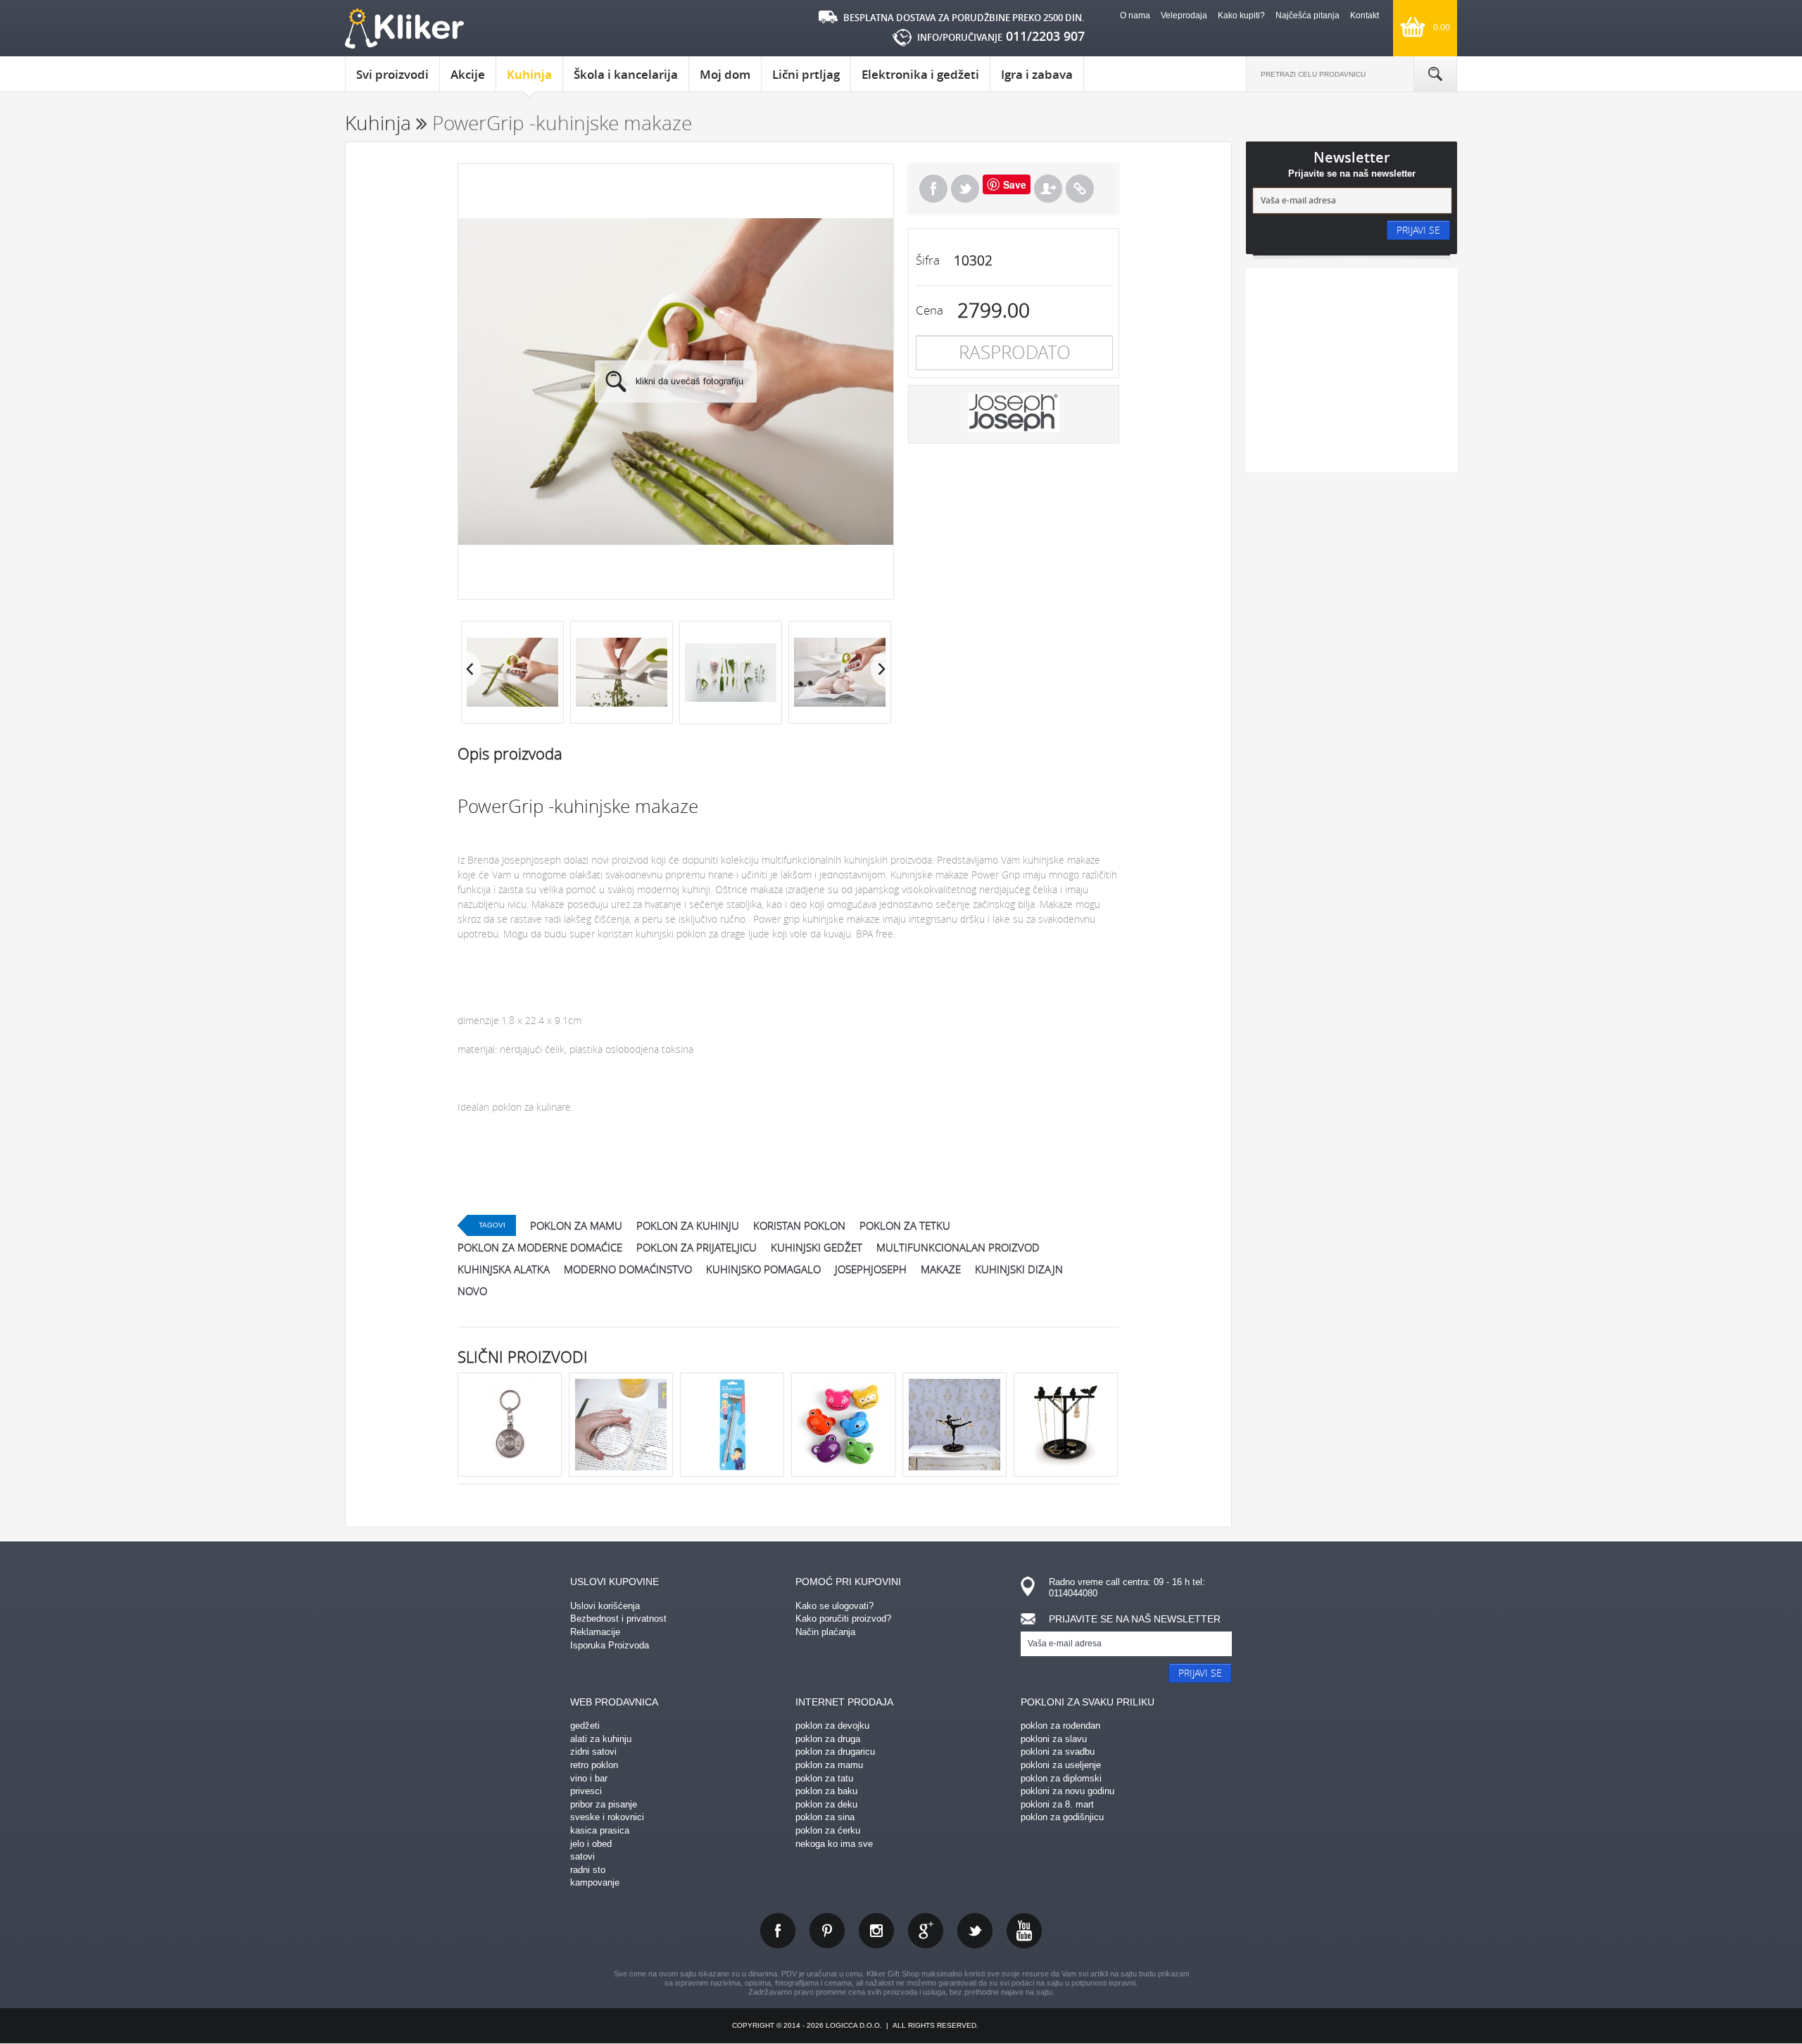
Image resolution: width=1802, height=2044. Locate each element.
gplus (926, 1931)
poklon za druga (828, 1739)
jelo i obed (591, 1844)
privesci (586, 1791)
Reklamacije (595, 1632)
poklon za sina (825, 1817)
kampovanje (595, 1882)
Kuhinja (529, 74)
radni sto (588, 1870)
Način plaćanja (825, 1632)
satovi (582, 1856)
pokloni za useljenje (1061, 1765)
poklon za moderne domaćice (540, 1247)
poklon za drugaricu (835, 1752)
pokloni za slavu (1054, 1739)
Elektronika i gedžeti (920, 74)
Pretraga (1435, 74)
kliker (404, 29)
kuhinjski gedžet (817, 1247)
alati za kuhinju (601, 1739)
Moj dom (725, 74)
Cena (930, 310)
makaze (941, 1269)
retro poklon (594, 1765)
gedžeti (585, 1726)
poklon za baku (826, 1791)
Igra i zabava (1037, 74)
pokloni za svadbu (1058, 1752)
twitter (975, 1931)
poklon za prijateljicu (697, 1247)
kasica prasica (600, 1830)
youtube (1024, 1931)
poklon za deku (826, 1804)
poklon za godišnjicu (1062, 1817)
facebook (778, 1931)
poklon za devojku (832, 1726)
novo (472, 1291)
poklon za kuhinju (688, 1225)
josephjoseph (871, 1269)
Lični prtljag (806, 74)
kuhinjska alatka (504, 1269)
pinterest (827, 1931)
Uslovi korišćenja (605, 1606)
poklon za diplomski (1061, 1778)
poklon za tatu (824, 1778)
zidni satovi (593, 1752)
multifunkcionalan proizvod (958, 1247)
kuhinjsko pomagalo (763, 1269)
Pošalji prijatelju (1048, 189)
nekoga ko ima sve (834, 1844)
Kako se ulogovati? (834, 1606)
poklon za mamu (576, 1225)
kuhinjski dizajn (1019, 1269)
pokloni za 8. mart (1057, 1804)
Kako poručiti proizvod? (843, 1619)
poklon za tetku (905, 1225)
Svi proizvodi (392, 74)
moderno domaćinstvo (628, 1269)
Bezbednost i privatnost (618, 1619)
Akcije (468, 74)
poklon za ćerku (828, 1830)
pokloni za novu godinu (1067, 1791)
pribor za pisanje (604, 1804)
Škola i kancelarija (626, 74)
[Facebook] (933, 189)
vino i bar (589, 1778)
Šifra (928, 260)
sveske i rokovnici (607, 1817)
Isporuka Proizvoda (610, 1645)
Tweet (965, 189)
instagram (876, 1931)
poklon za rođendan (1060, 1726)
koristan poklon (799, 1225)
